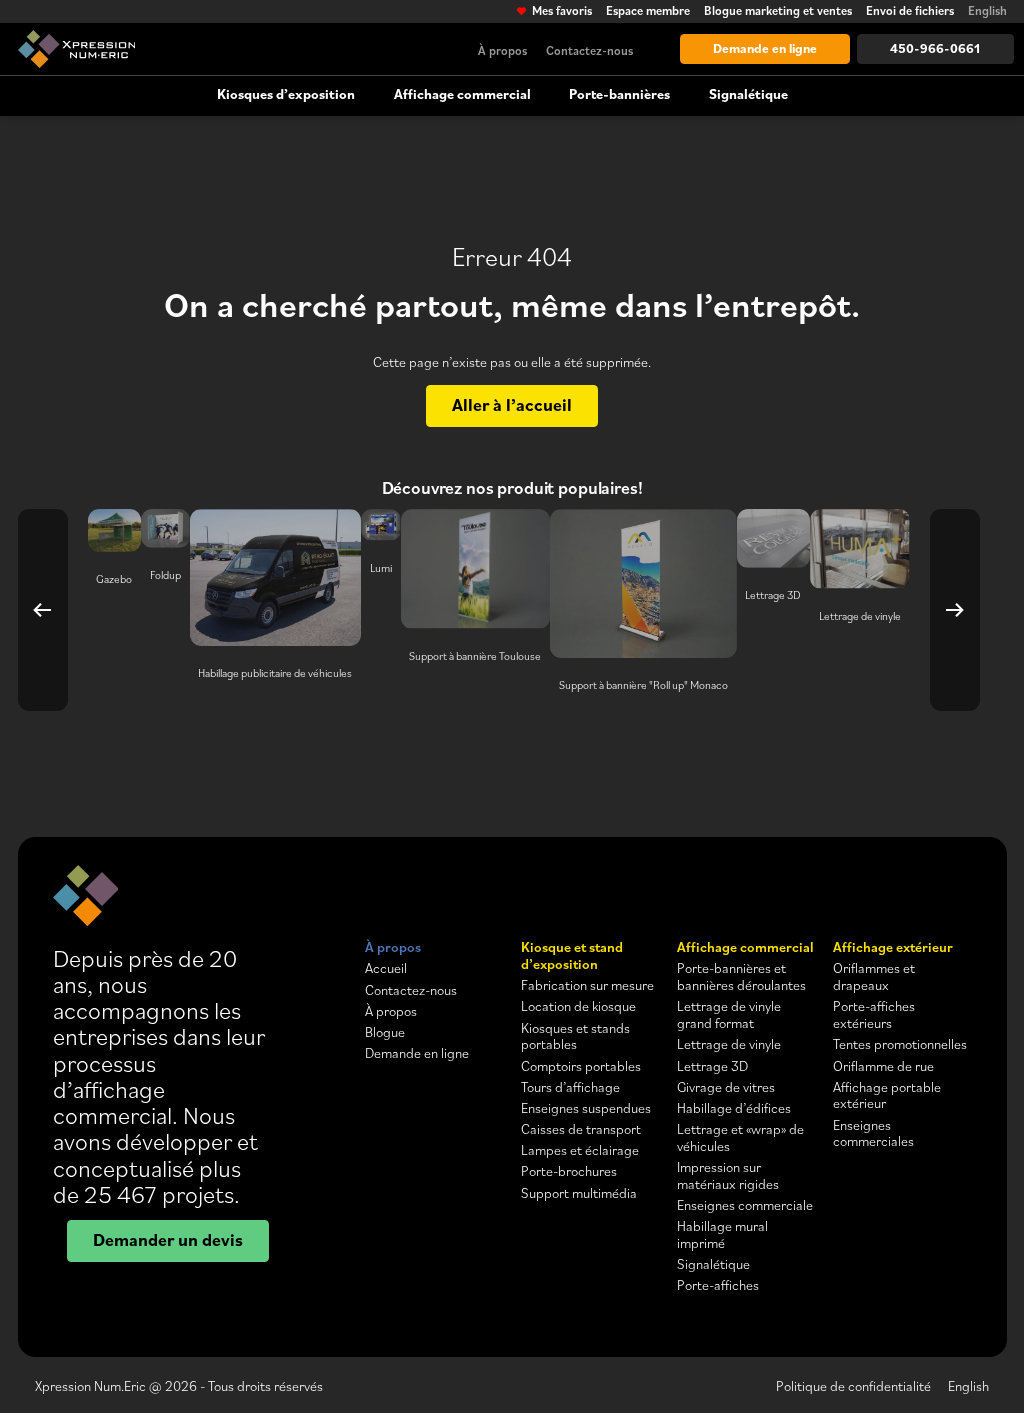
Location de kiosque (578, 1006)
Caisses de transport (581, 1129)
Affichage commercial (462, 94)
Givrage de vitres (726, 1087)
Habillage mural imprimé (722, 1234)
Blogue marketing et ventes (778, 11)
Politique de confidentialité (853, 1385)
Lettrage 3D (712, 1066)
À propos (502, 49)
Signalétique (748, 94)
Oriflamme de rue (883, 1066)
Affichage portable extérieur (887, 1095)
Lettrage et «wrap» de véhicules (740, 1137)
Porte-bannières (619, 94)
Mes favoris (561, 11)
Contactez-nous (589, 49)
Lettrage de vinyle (729, 1044)
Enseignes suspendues (586, 1108)
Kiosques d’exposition (286, 94)
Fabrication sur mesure (587, 985)
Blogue (385, 1032)
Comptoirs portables (581, 1066)
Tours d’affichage (570, 1087)
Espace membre (648, 11)
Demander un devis (168, 1239)
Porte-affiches (718, 1285)
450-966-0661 (935, 48)
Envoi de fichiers (910, 11)
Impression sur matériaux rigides (728, 1175)
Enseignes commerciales (873, 1133)
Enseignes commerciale (745, 1205)
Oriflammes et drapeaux (874, 976)
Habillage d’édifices (734, 1108)
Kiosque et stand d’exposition (572, 955)
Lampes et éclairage (580, 1150)
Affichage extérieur (893, 947)
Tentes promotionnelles (900, 1044)
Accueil (386, 968)
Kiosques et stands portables (575, 1036)
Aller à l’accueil (512, 404)
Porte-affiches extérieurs (874, 1014)
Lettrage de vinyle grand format (729, 1014)
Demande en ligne (765, 48)
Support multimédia (579, 1193)
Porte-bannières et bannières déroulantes (741, 976)
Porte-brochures (569, 1171)
